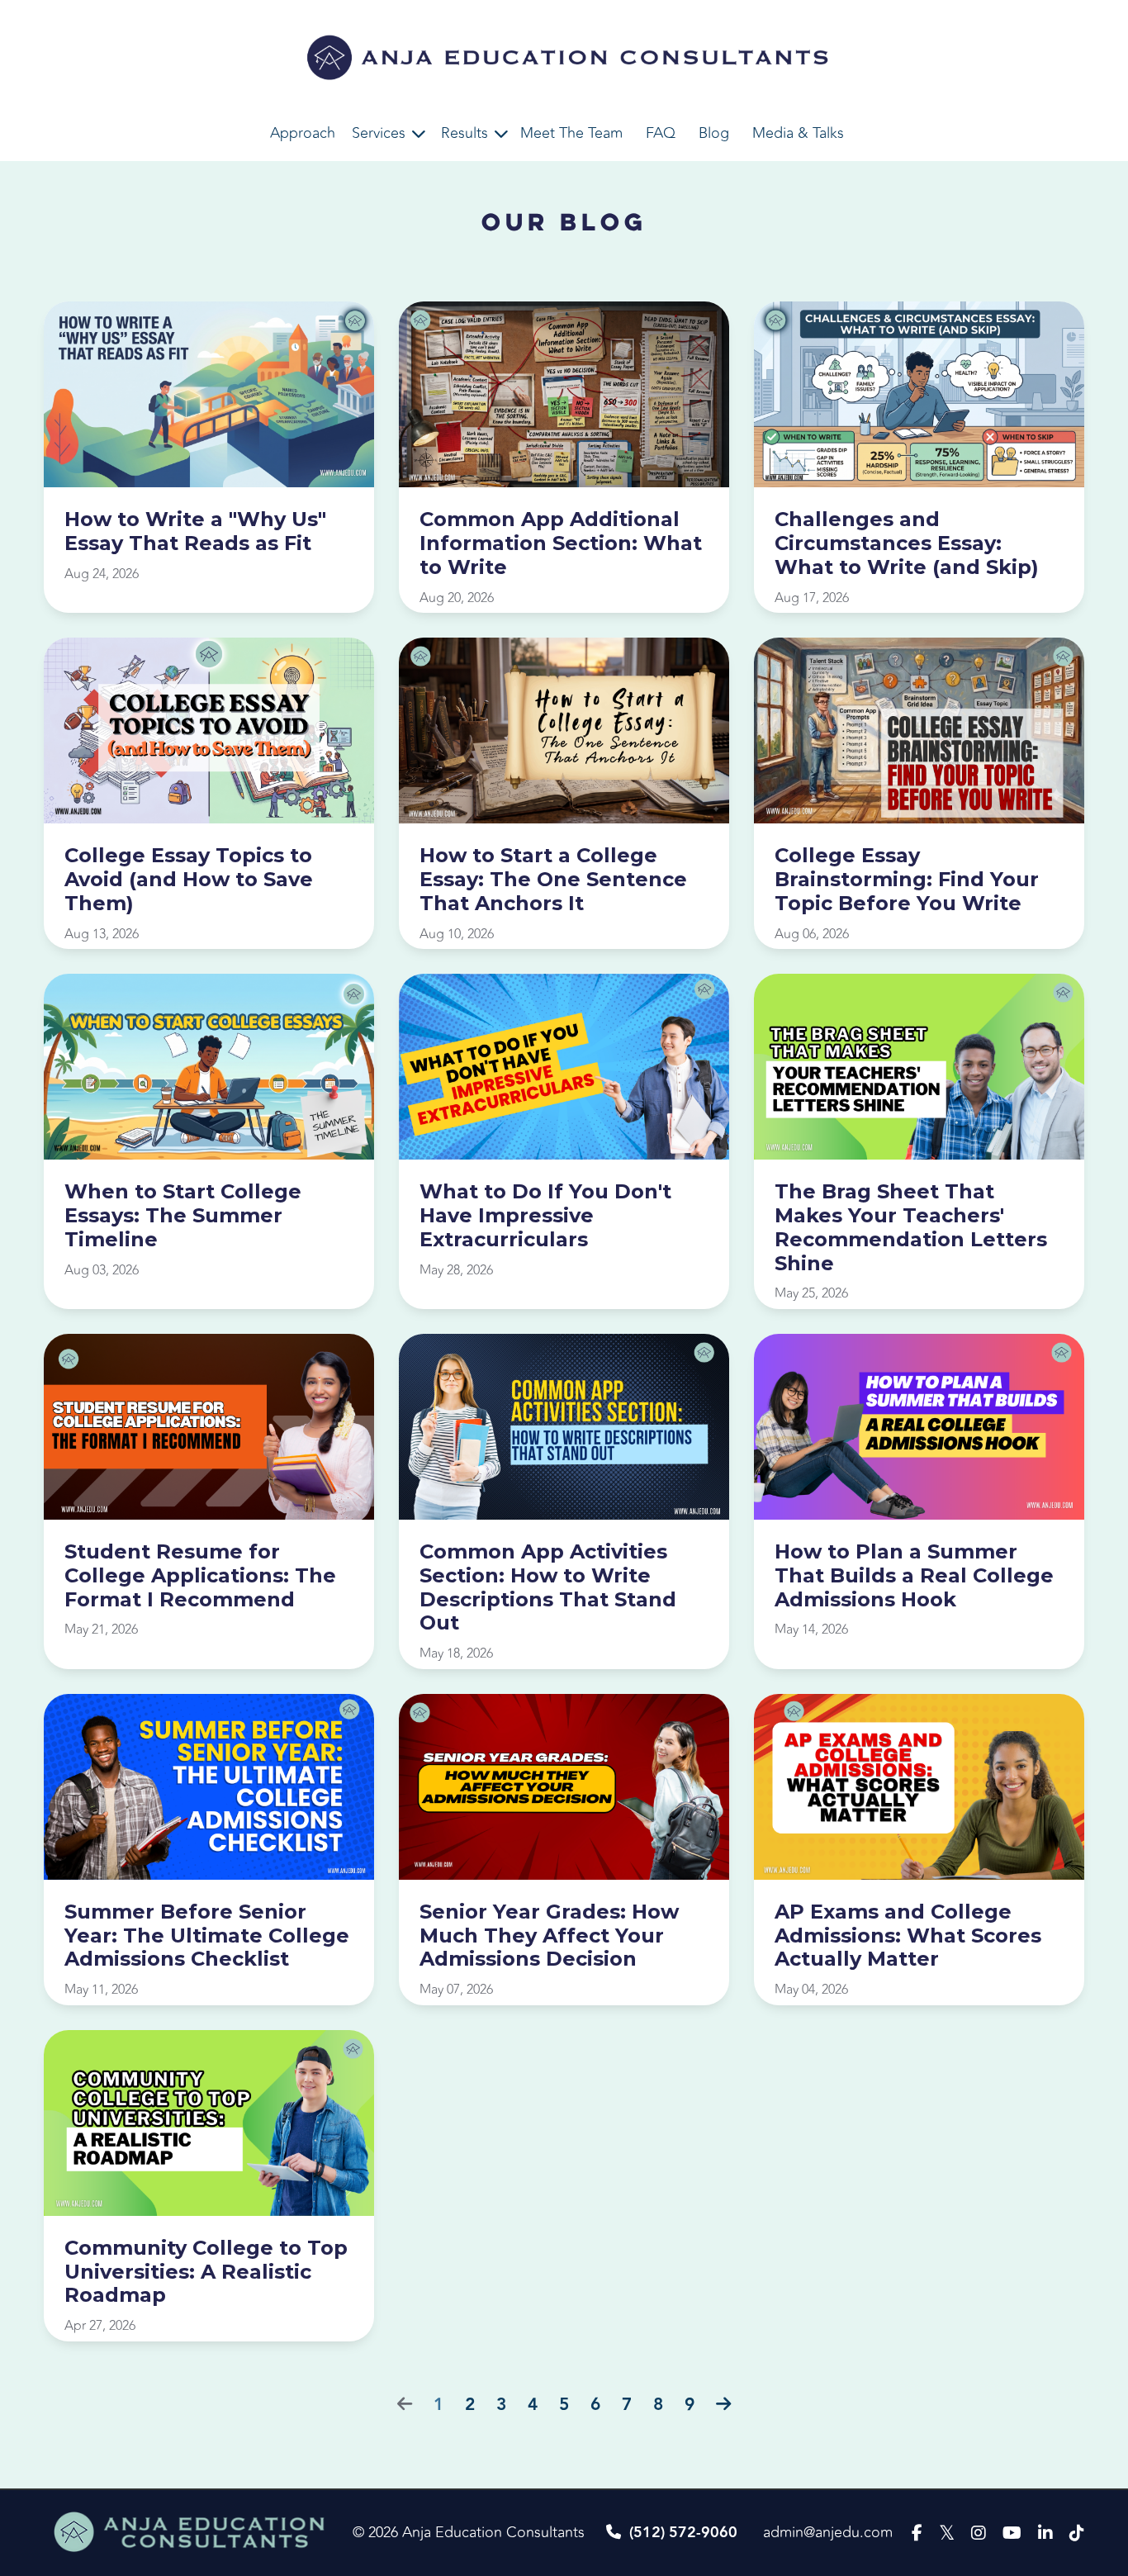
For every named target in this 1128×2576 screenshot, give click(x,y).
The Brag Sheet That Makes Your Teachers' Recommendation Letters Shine (911, 1227)
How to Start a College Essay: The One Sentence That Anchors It (553, 880)
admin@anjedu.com (828, 2532)
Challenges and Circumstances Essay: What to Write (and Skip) (907, 543)
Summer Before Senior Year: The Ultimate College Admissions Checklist (207, 1936)
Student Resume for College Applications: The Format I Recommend (200, 1576)
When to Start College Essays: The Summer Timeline (183, 1216)
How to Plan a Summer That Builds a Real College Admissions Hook (914, 1576)
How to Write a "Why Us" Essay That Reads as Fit (195, 531)
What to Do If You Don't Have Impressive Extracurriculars (545, 1216)
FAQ (661, 133)
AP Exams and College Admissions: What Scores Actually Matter (908, 1936)
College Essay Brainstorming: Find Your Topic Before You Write (907, 880)
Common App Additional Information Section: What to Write (561, 543)
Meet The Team (571, 133)
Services (379, 133)
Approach (303, 133)
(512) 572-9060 (683, 2533)
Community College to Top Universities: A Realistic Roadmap (206, 2272)
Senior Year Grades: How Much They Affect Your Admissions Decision (549, 1936)
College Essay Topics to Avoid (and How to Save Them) (189, 880)
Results (464, 133)
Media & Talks (798, 133)
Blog (714, 133)
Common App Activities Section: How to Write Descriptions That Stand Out (548, 1587)
